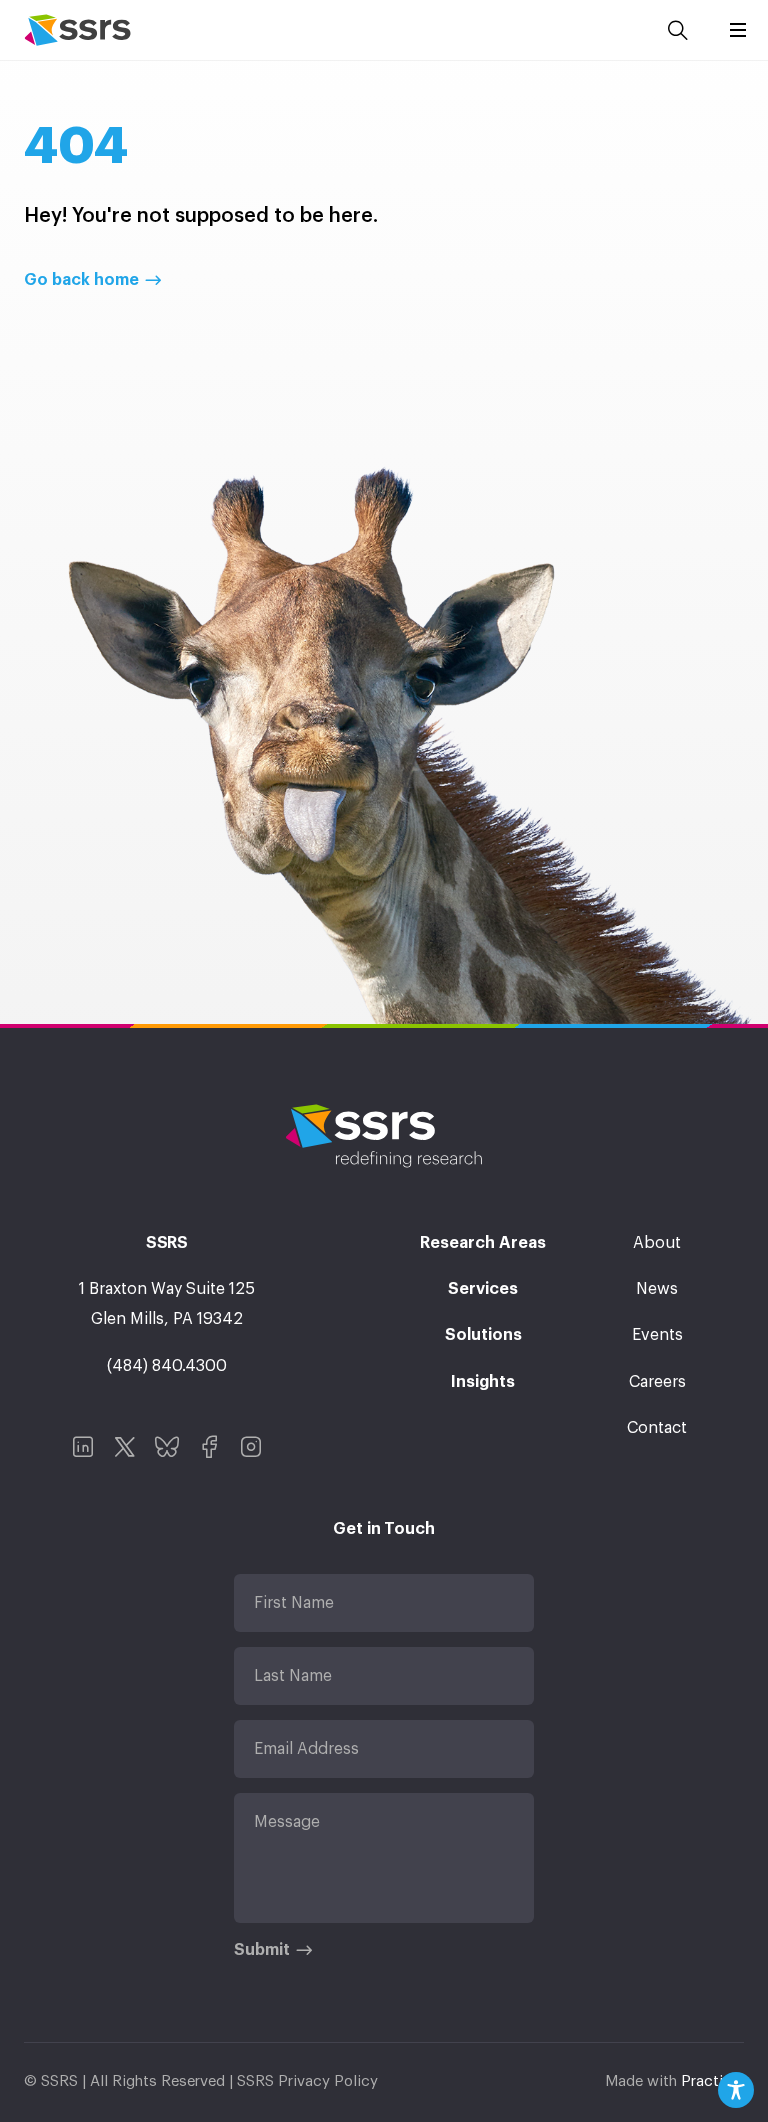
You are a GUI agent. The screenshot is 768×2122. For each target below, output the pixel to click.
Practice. (712, 2081)
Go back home (81, 280)
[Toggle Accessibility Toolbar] (736, 2090)
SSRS (77, 30)
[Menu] (738, 30)
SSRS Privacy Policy (307, 2081)
